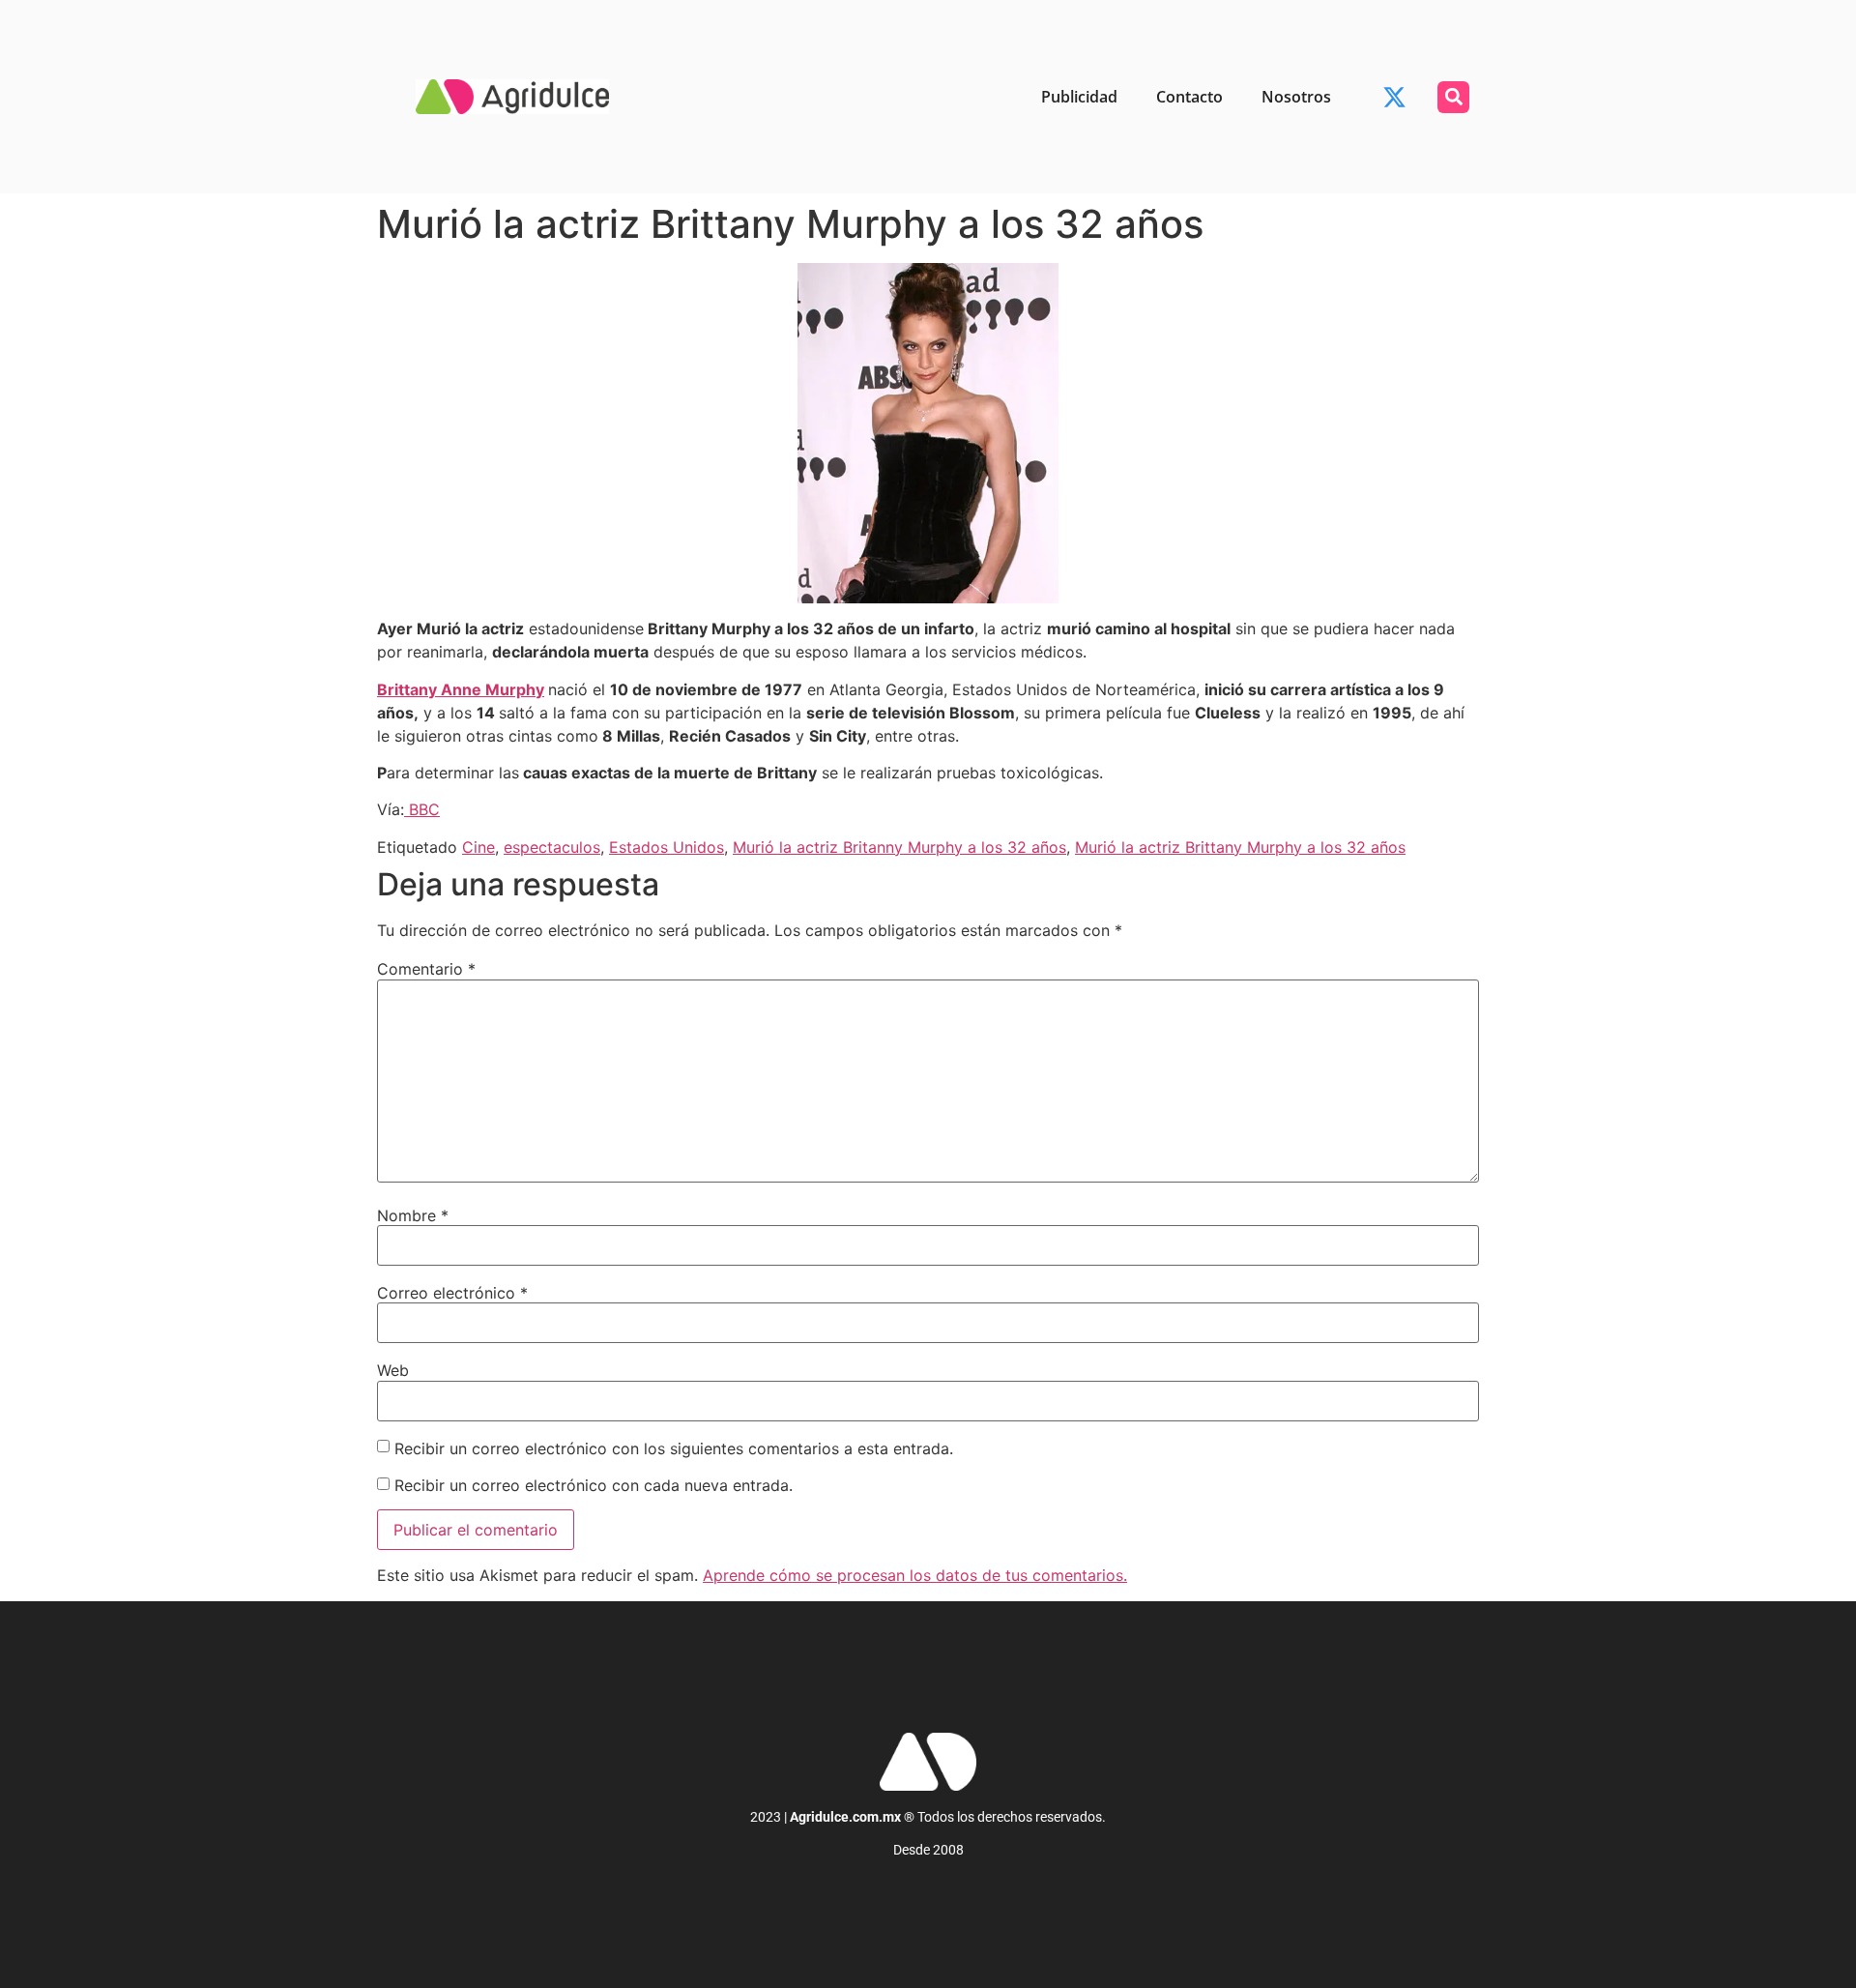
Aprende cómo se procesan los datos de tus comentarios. (915, 1575)
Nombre (413, 1215)
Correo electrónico (452, 1293)
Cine (478, 847)
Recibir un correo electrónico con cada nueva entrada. (594, 1485)
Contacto (1189, 97)
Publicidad (1079, 97)
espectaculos (552, 847)
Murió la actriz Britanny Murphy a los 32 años (899, 847)
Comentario (426, 969)
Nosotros (1296, 97)
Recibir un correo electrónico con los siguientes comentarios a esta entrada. (674, 1448)
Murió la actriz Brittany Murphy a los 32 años (1240, 847)
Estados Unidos (667, 847)
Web (393, 1370)
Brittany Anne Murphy (461, 689)
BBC (422, 809)
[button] (1453, 97)
